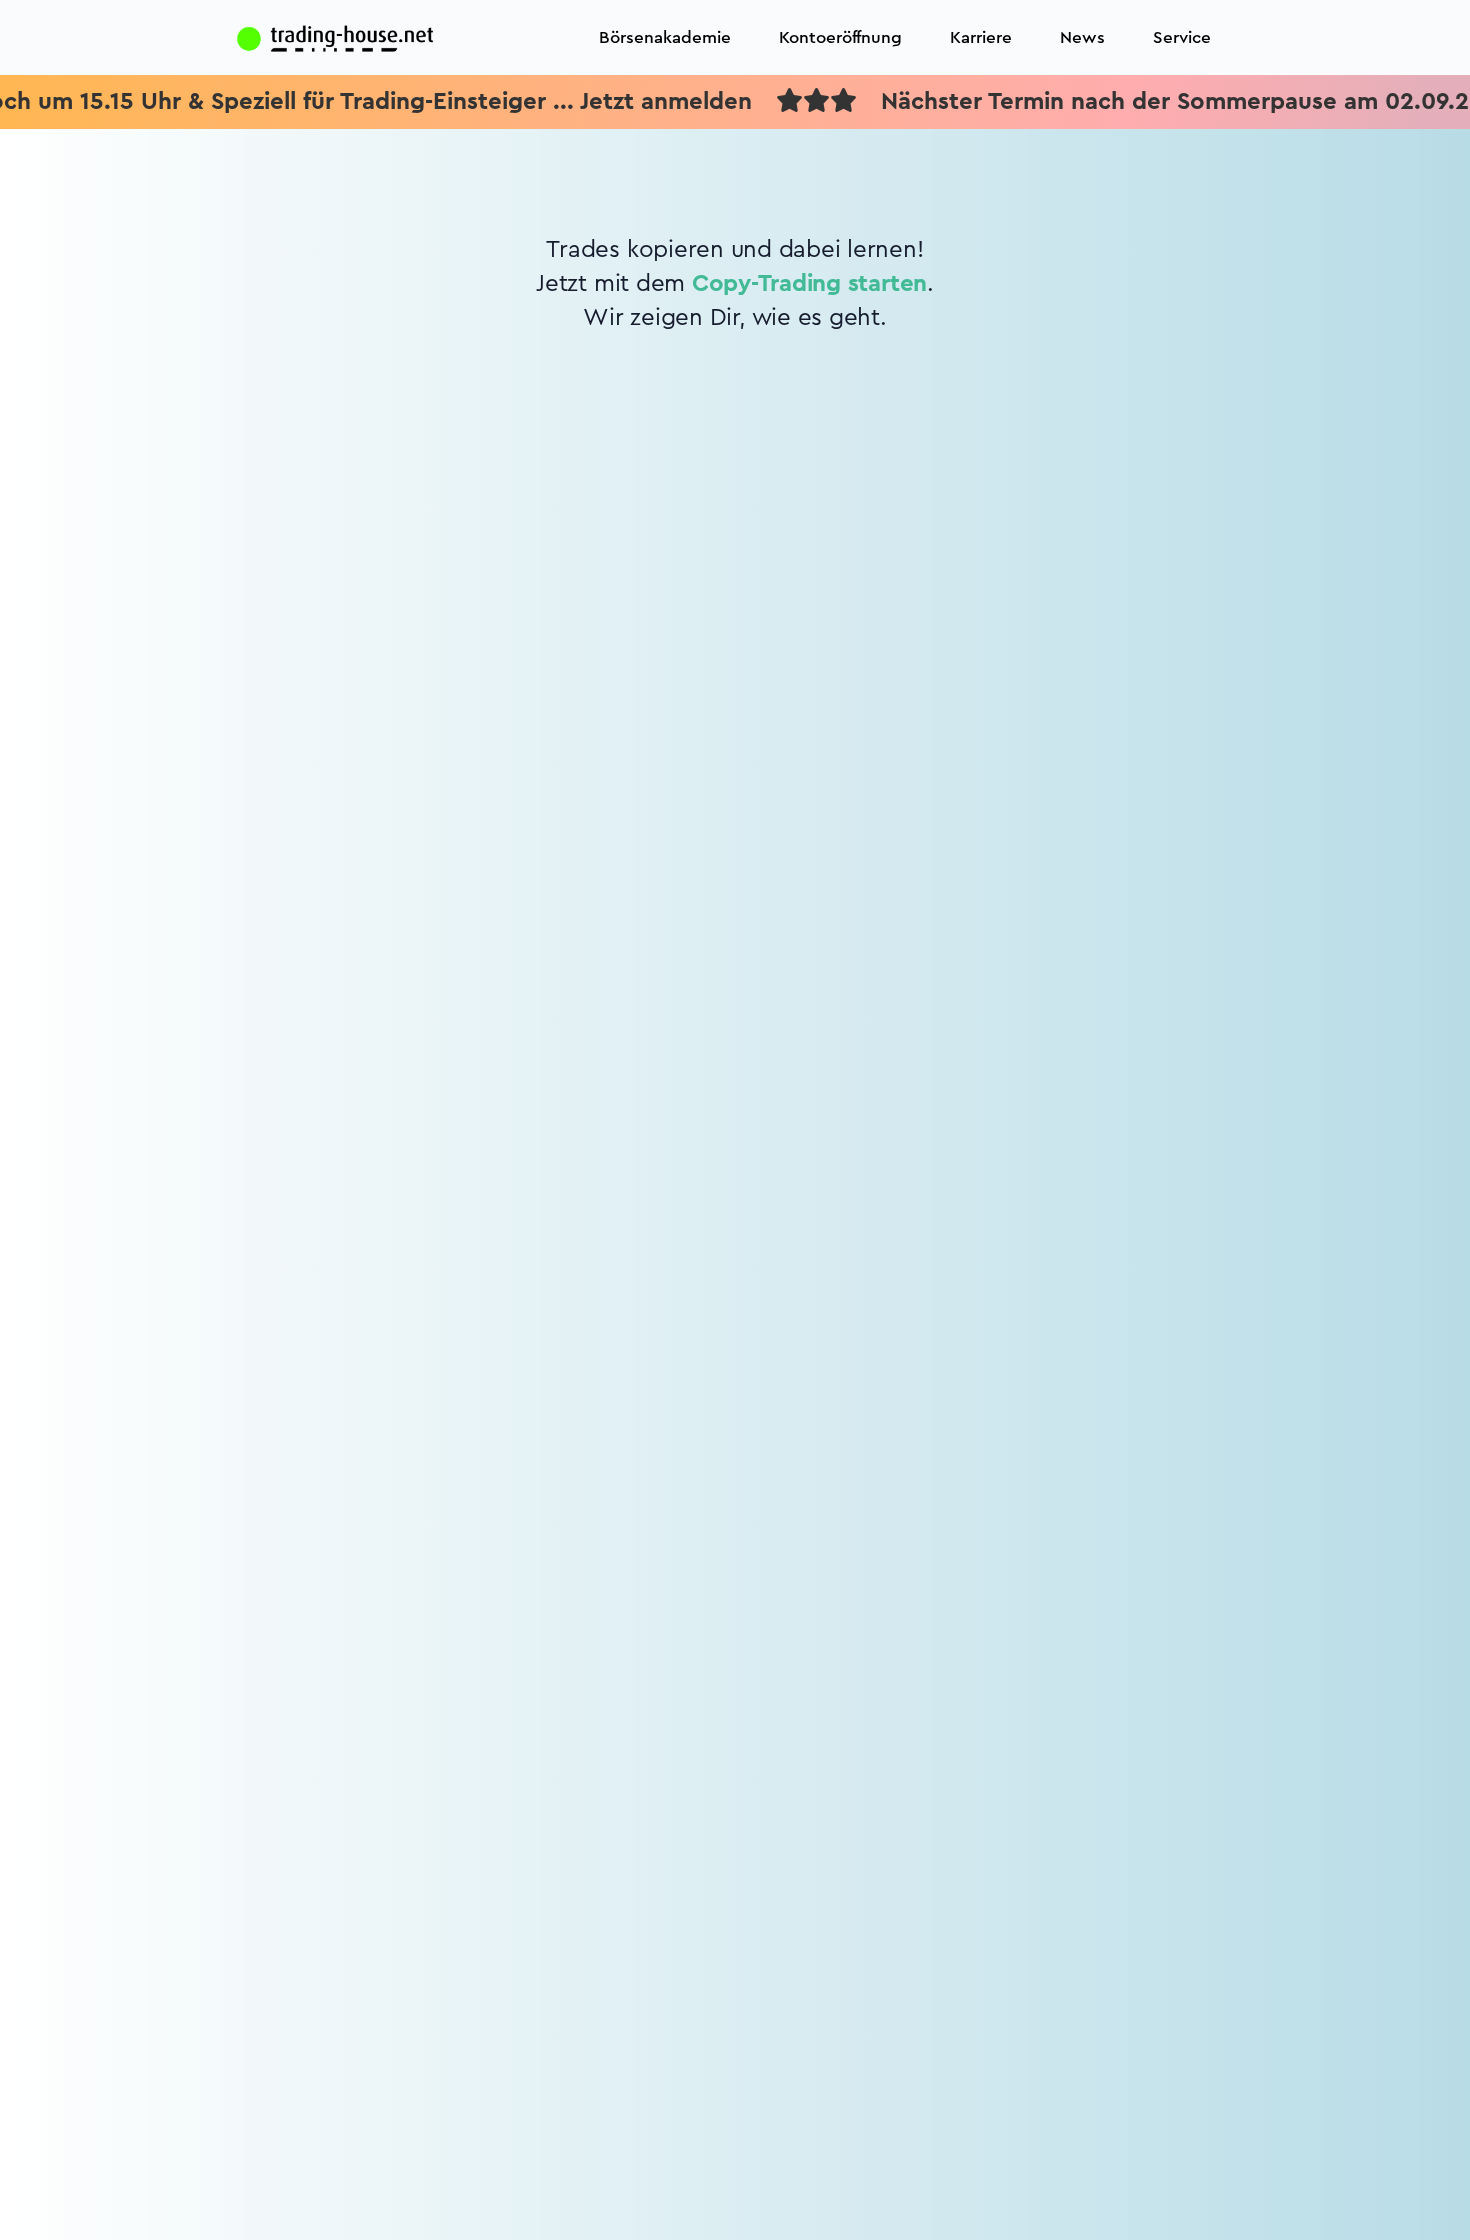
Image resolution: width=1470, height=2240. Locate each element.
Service (1182, 37)
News (1082, 37)
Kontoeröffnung (840, 37)
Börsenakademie (665, 37)
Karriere (981, 37)
